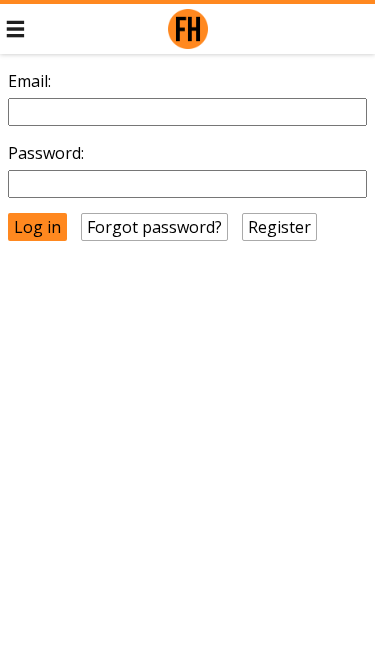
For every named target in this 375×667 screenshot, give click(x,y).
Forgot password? (154, 227)
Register (279, 227)
